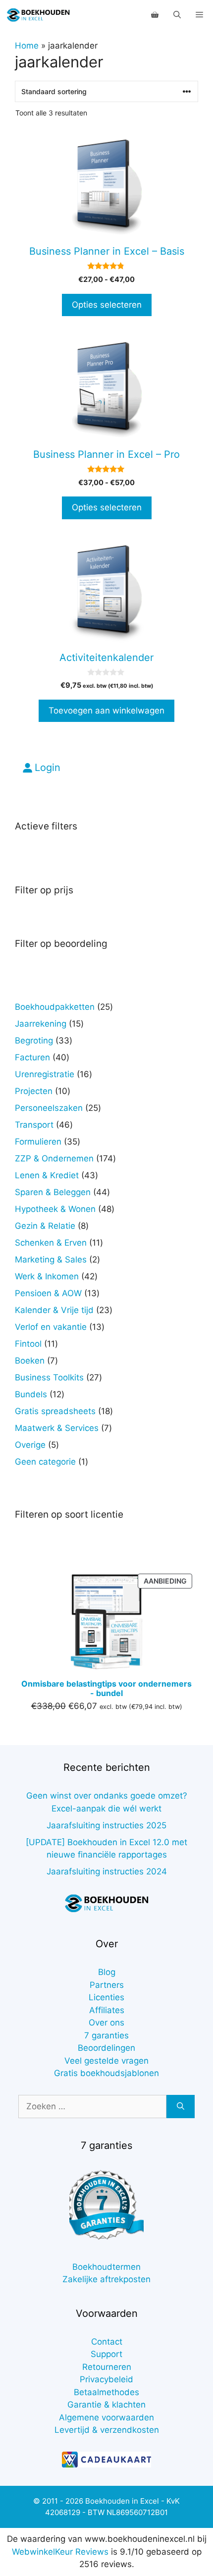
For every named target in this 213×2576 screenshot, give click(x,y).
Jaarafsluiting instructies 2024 (107, 1871)
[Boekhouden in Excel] (38, 15)
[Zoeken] (181, 2107)
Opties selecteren (107, 305)
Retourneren (107, 2367)
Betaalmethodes (106, 2392)
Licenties (106, 1997)
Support (106, 2354)
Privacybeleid (106, 2379)
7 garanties (106, 2035)
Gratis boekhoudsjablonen (106, 2073)
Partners (107, 1985)
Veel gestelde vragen (106, 2061)
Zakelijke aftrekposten (106, 2279)
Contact (107, 2342)
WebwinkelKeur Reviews (60, 2552)
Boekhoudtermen (106, 2267)
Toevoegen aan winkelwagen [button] (106, 711)
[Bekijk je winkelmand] (155, 15)
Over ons (106, 2023)
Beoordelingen (106, 2048)
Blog (107, 1972)
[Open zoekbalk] (177, 15)
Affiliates (107, 2010)
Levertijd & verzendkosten (107, 2430)
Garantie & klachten (106, 2405)
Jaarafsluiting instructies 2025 (106, 1825)
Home (27, 46)
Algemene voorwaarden (106, 2417)
